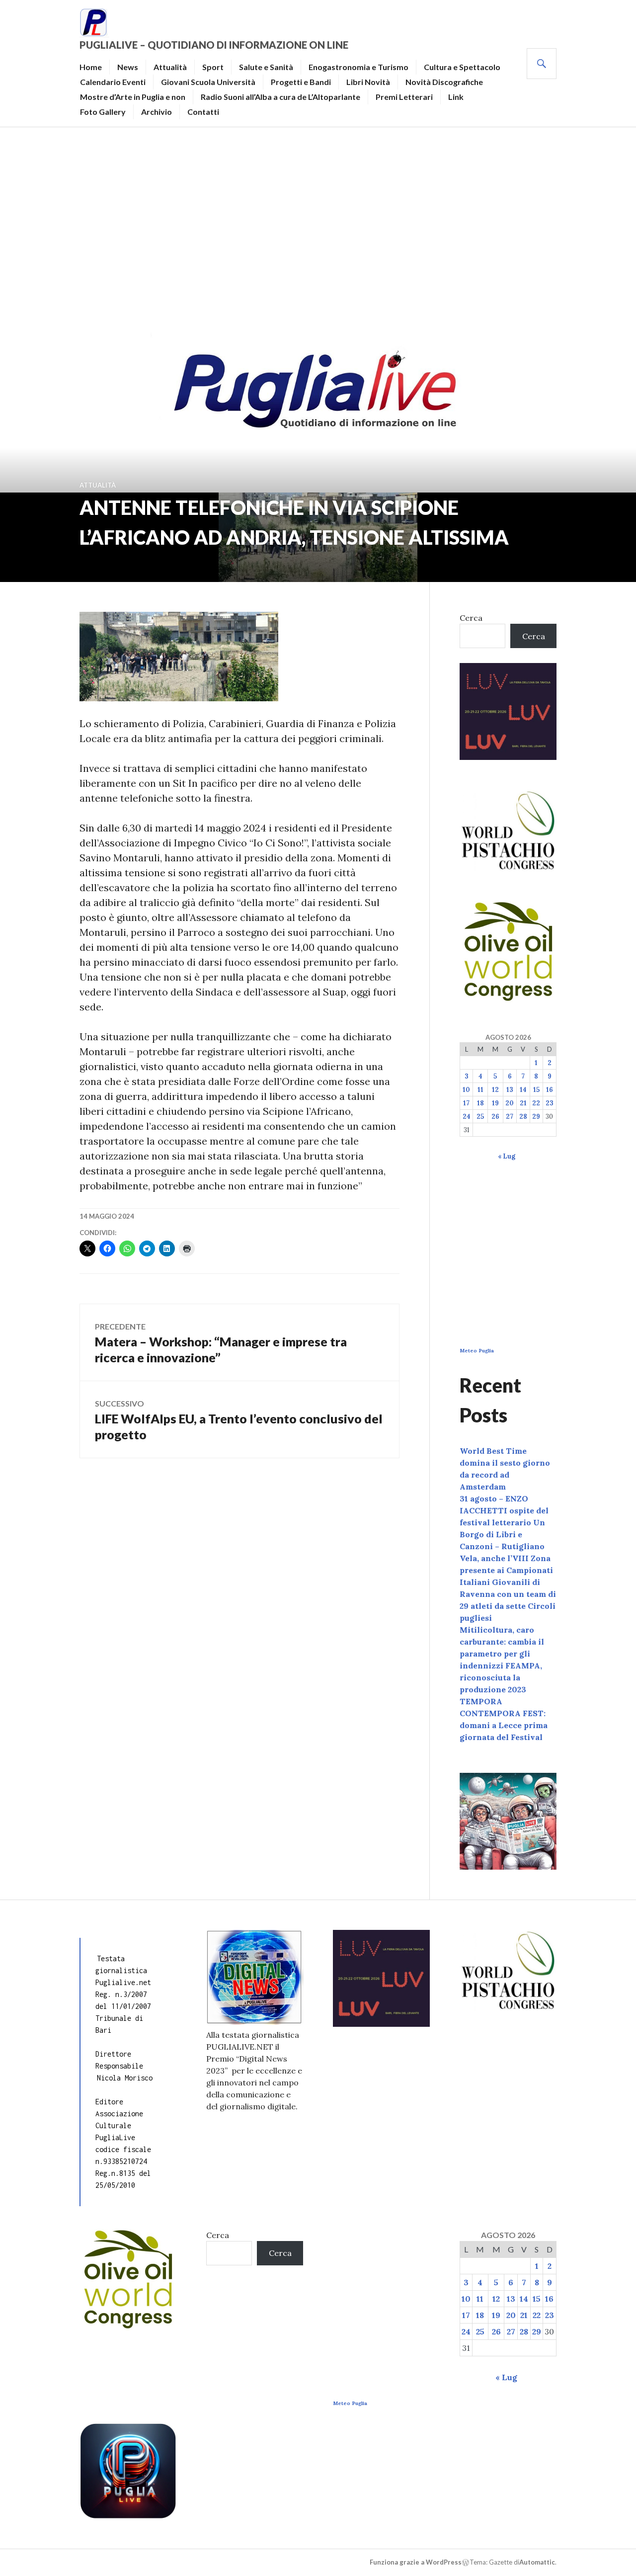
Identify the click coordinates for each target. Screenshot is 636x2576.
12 (495, 1090)
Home (91, 67)
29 (536, 1117)
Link (456, 97)
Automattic (537, 2562)
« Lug (507, 1156)
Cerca (471, 618)
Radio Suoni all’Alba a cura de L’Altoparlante (280, 97)
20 (510, 1103)
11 (480, 1090)
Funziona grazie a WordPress (416, 2562)
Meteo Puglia (477, 1351)
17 (466, 1103)
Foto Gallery (103, 112)
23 (550, 1103)
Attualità (170, 67)
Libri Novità (368, 82)
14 (523, 1090)
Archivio (157, 112)
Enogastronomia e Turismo (358, 67)
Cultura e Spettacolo (462, 67)
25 (480, 1117)
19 (495, 1103)
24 (467, 1117)
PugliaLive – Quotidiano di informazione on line (214, 45)
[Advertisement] (318, 227)
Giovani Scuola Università (208, 82)
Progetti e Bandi (301, 82)
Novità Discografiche (444, 82)
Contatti (203, 112)
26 (495, 1117)
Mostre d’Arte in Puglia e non (133, 97)
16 (550, 1090)
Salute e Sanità (266, 67)
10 (466, 1090)
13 (510, 1090)
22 (536, 1103)
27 (510, 1117)
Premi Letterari (404, 97)
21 (523, 1103)
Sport (213, 67)
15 (536, 1090)
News (128, 67)
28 (523, 1117)
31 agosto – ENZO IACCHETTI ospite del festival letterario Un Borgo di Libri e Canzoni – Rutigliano (504, 1522)
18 (480, 1103)
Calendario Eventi (113, 82)
